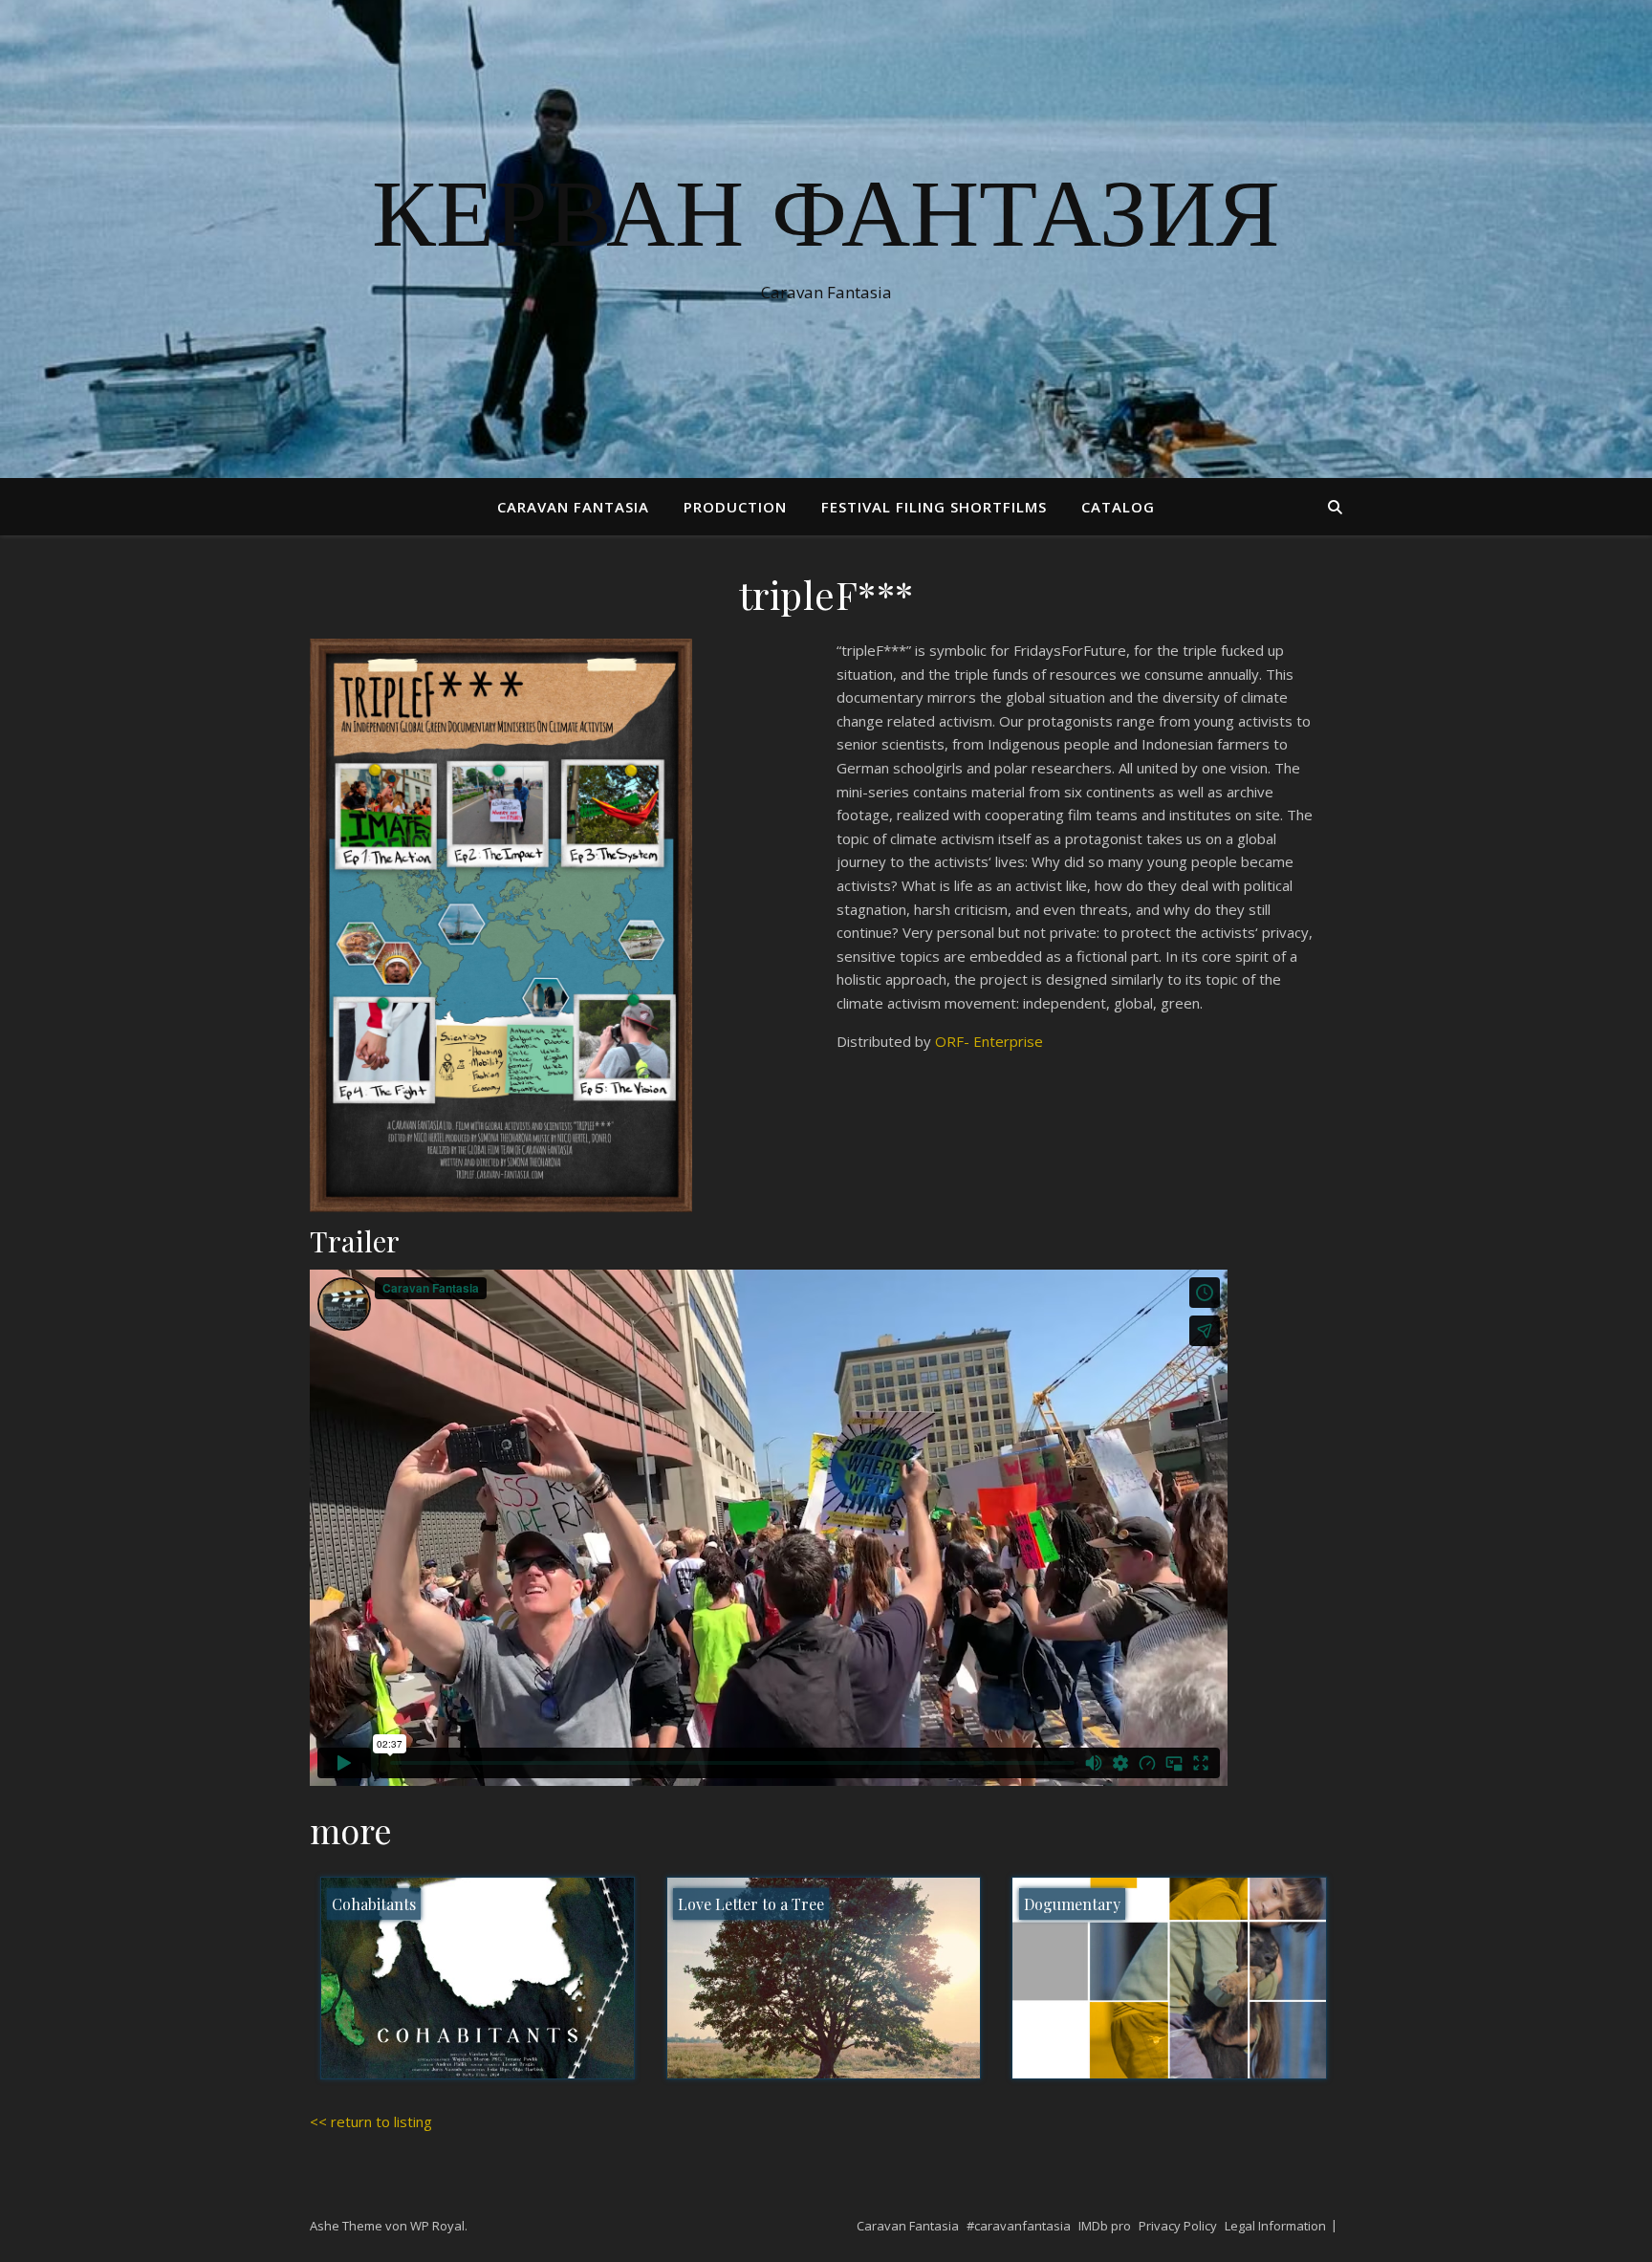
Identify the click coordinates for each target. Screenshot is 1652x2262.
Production (735, 507)
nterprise (1012, 1041)
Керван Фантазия (826, 222)
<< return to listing (371, 2121)
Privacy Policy (1178, 2226)
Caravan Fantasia (573, 507)
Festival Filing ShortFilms (934, 507)
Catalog (1118, 507)
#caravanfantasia (1019, 2226)
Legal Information (1275, 2226)
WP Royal (437, 2226)
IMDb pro (1105, 2226)
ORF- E (958, 1041)
